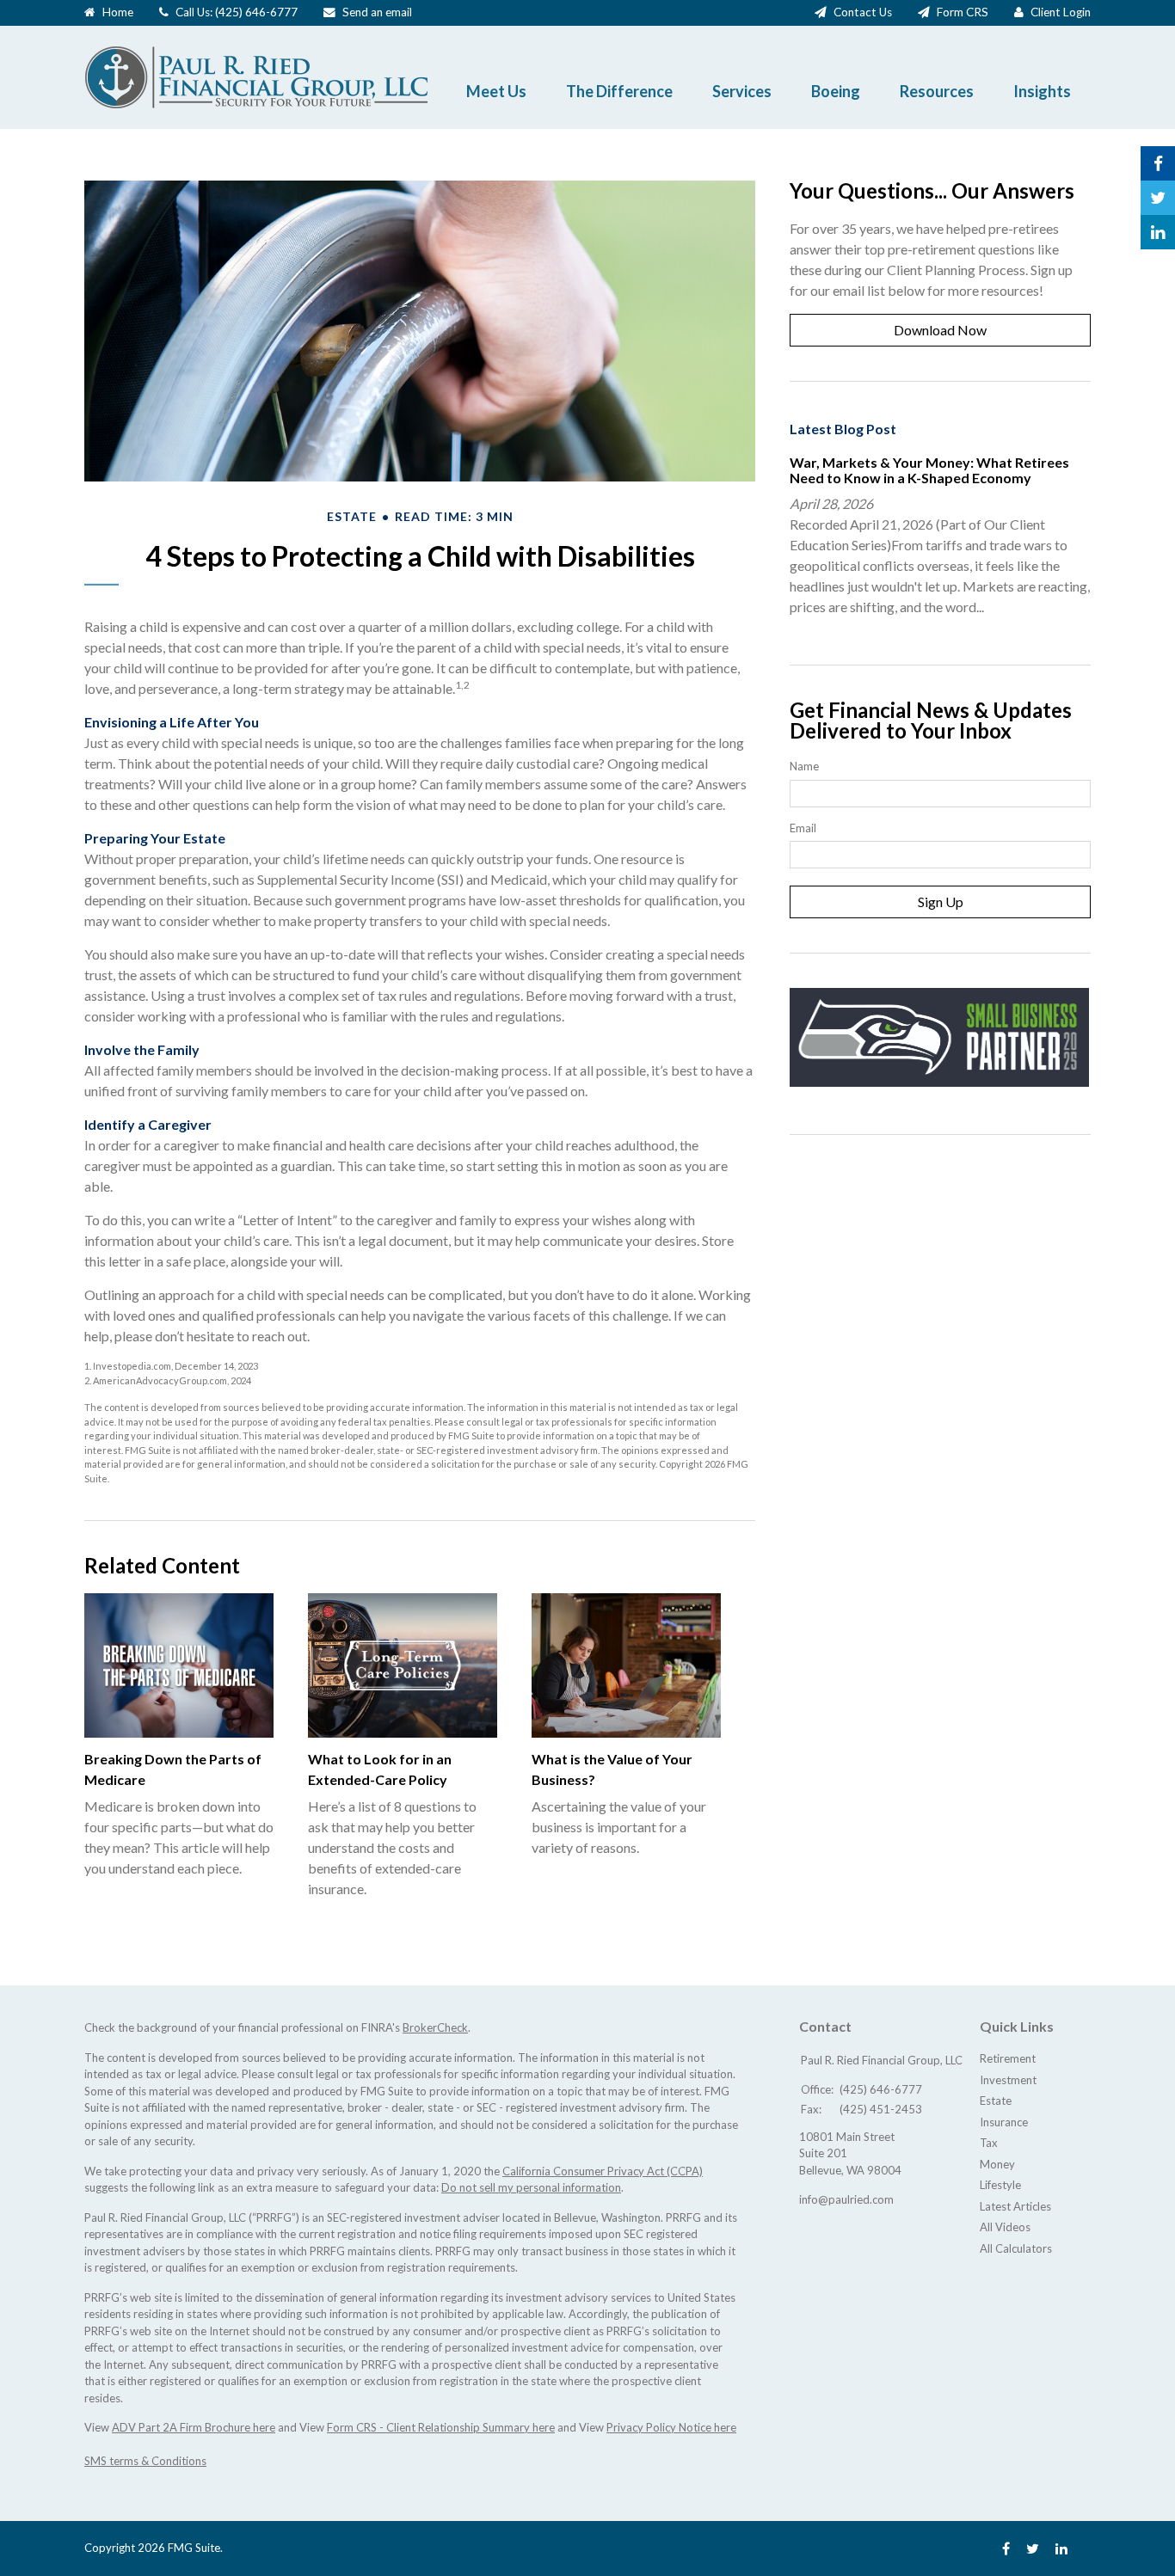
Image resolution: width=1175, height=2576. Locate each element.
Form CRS (963, 12)
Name (804, 766)
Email (803, 828)
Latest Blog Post (843, 429)
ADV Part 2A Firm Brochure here (194, 2427)
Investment (1008, 2080)
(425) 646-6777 (256, 12)
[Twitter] (1033, 2548)
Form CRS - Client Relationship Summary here (441, 2427)
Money (997, 2164)
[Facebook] (1006, 2548)
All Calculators (1016, 2248)
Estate (996, 2101)
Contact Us (863, 12)
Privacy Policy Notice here (671, 2427)
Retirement (1008, 2058)
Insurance (1004, 2122)
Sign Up (941, 902)
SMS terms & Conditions (145, 2461)
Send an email (377, 12)
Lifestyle (1000, 2185)
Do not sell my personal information (531, 2187)
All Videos (1005, 2227)
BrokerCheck (435, 2027)
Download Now (940, 330)
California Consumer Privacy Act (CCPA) (603, 2171)
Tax (989, 2143)
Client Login (1061, 12)
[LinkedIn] (1061, 2548)
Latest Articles (1015, 2206)
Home (118, 12)
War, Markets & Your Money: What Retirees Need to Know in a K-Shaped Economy (929, 470)
